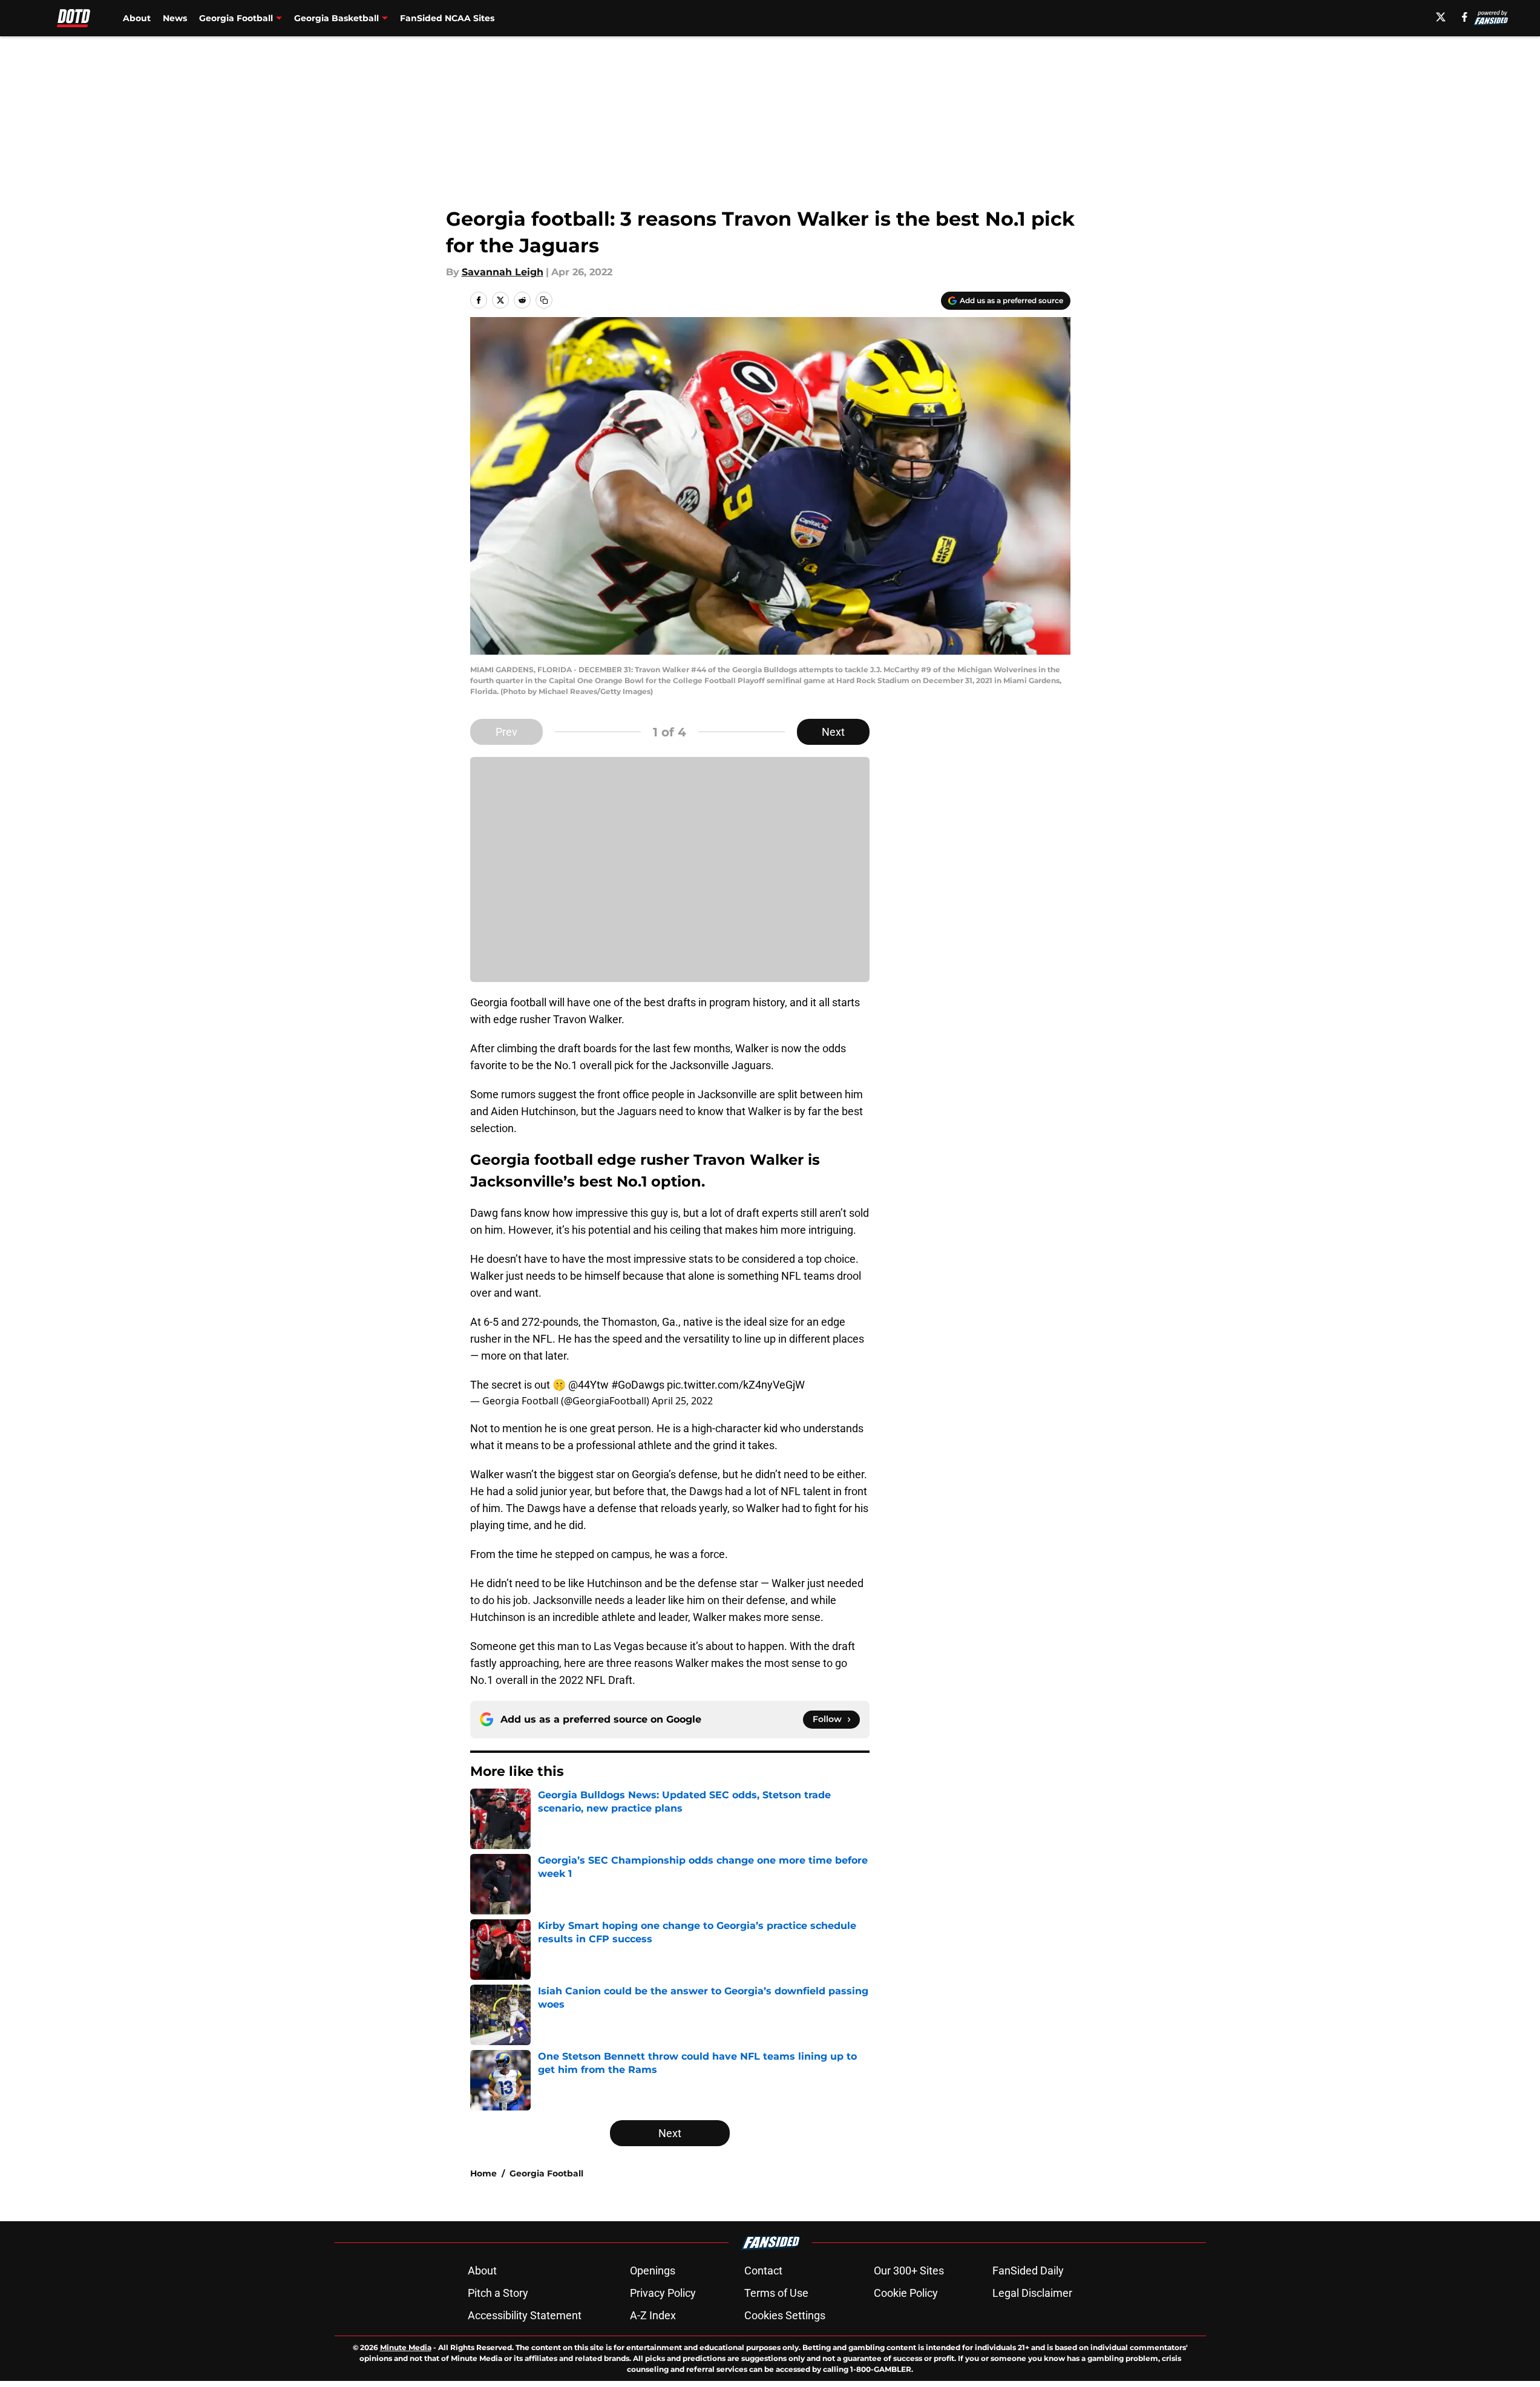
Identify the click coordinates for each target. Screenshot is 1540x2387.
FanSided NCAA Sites (447, 18)
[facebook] (1465, 17)
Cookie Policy (906, 2293)
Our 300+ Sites (909, 2271)
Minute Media (406, 2347)
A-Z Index (653, 2315)
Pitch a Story (498, 2293)
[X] (1441, 17)
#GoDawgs (638, 1385)
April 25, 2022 (682, 1401)
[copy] (544, 300)
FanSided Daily (1028, 2271)
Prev (506, 732)
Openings (653, 2271)
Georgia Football (546, 2173)
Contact (763, 2271)
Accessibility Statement (525, 2315)
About (137, 18)
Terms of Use (776, 2293)
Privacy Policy (663, 2293)
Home (483, 2173)
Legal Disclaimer (1032, 2293)
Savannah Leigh (503, 272)
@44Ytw (588, 1385)
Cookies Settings (785, 2315)
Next (833, 732)
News (175, 18)
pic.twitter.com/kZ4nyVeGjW (736, 1385)
